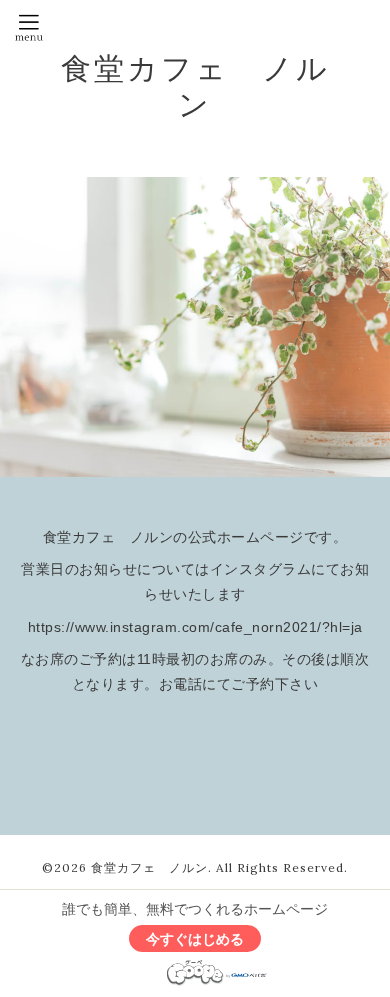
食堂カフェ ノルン (195, 86)
